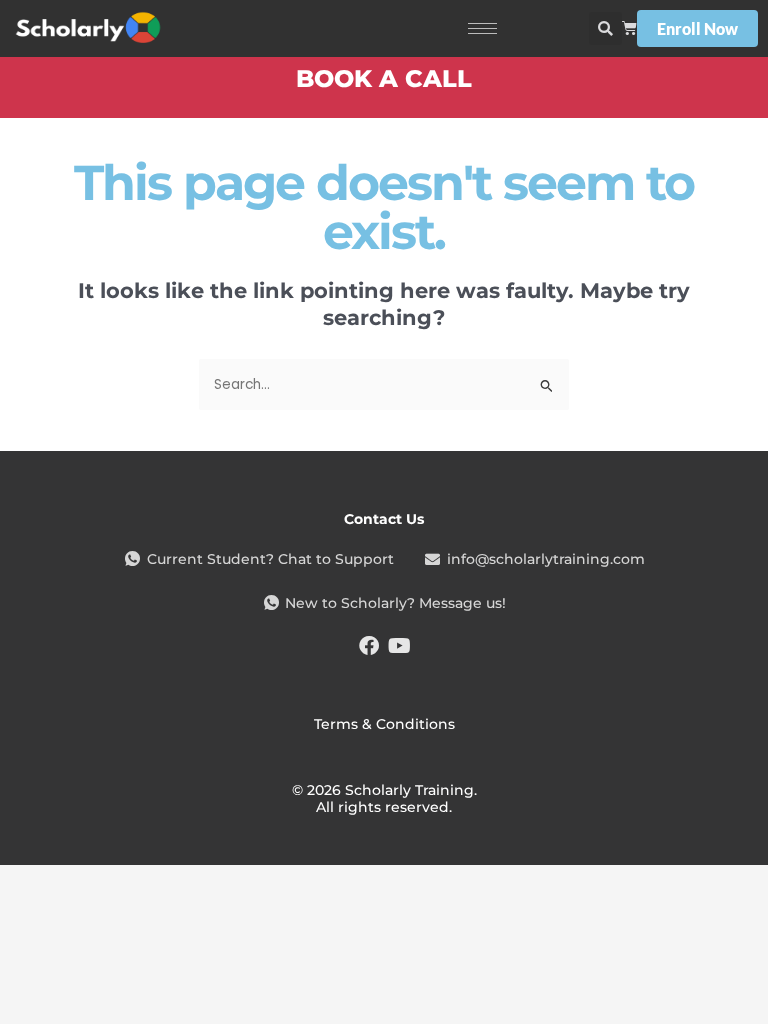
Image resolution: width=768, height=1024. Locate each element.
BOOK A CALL (384, 78)
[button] (605, 28)
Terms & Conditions (384, 724)
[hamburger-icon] (482, 28)
